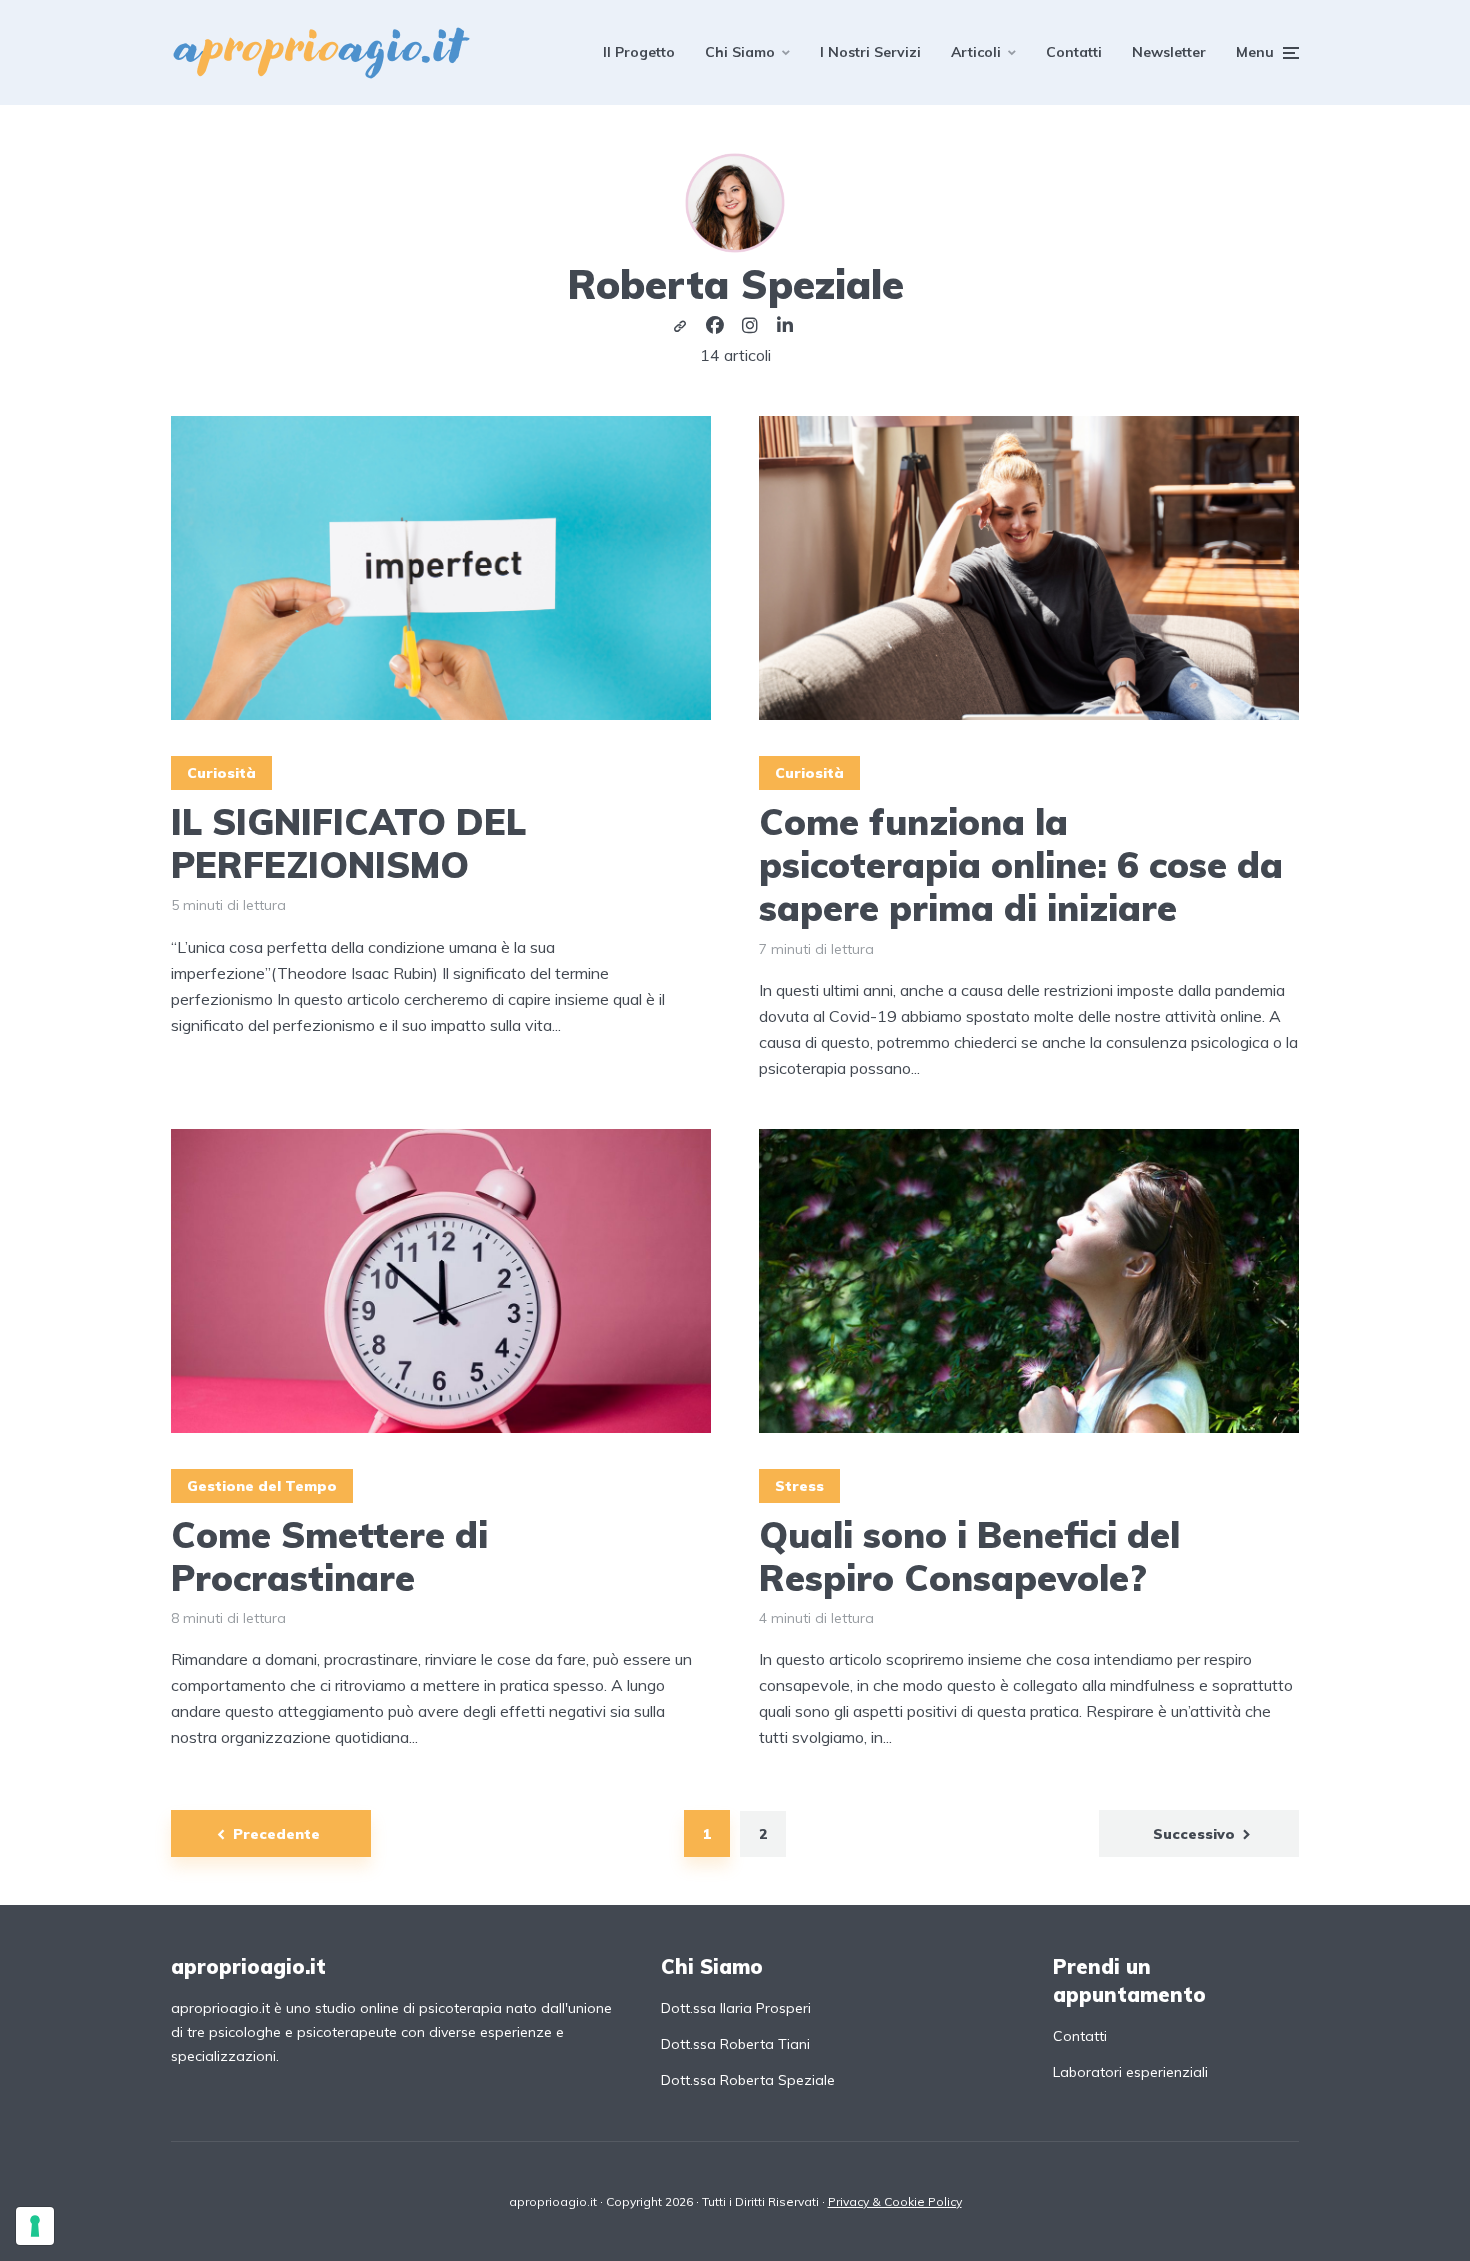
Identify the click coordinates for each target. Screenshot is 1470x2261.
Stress (799, 1486)
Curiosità (221, 773)
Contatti (1074, 52)
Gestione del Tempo (262, 1486)
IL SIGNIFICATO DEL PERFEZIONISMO (348, 843)
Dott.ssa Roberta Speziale (748, 2080)
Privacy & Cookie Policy (895, 2201)
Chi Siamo (740, 52)
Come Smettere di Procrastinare (329, 1556)
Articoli (976, 52)
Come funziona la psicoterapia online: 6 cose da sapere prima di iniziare (1021, 865)
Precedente (276, 1834)
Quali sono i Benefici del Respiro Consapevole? (969, 1556)
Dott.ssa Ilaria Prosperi (736, 2008)
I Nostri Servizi (870, 52)
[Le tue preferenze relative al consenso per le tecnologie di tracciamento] (35, 2226)
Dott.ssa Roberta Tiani (735, 2044)
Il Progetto (639, 52)
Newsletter (1169, 52)
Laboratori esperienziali (1130, 2072)
